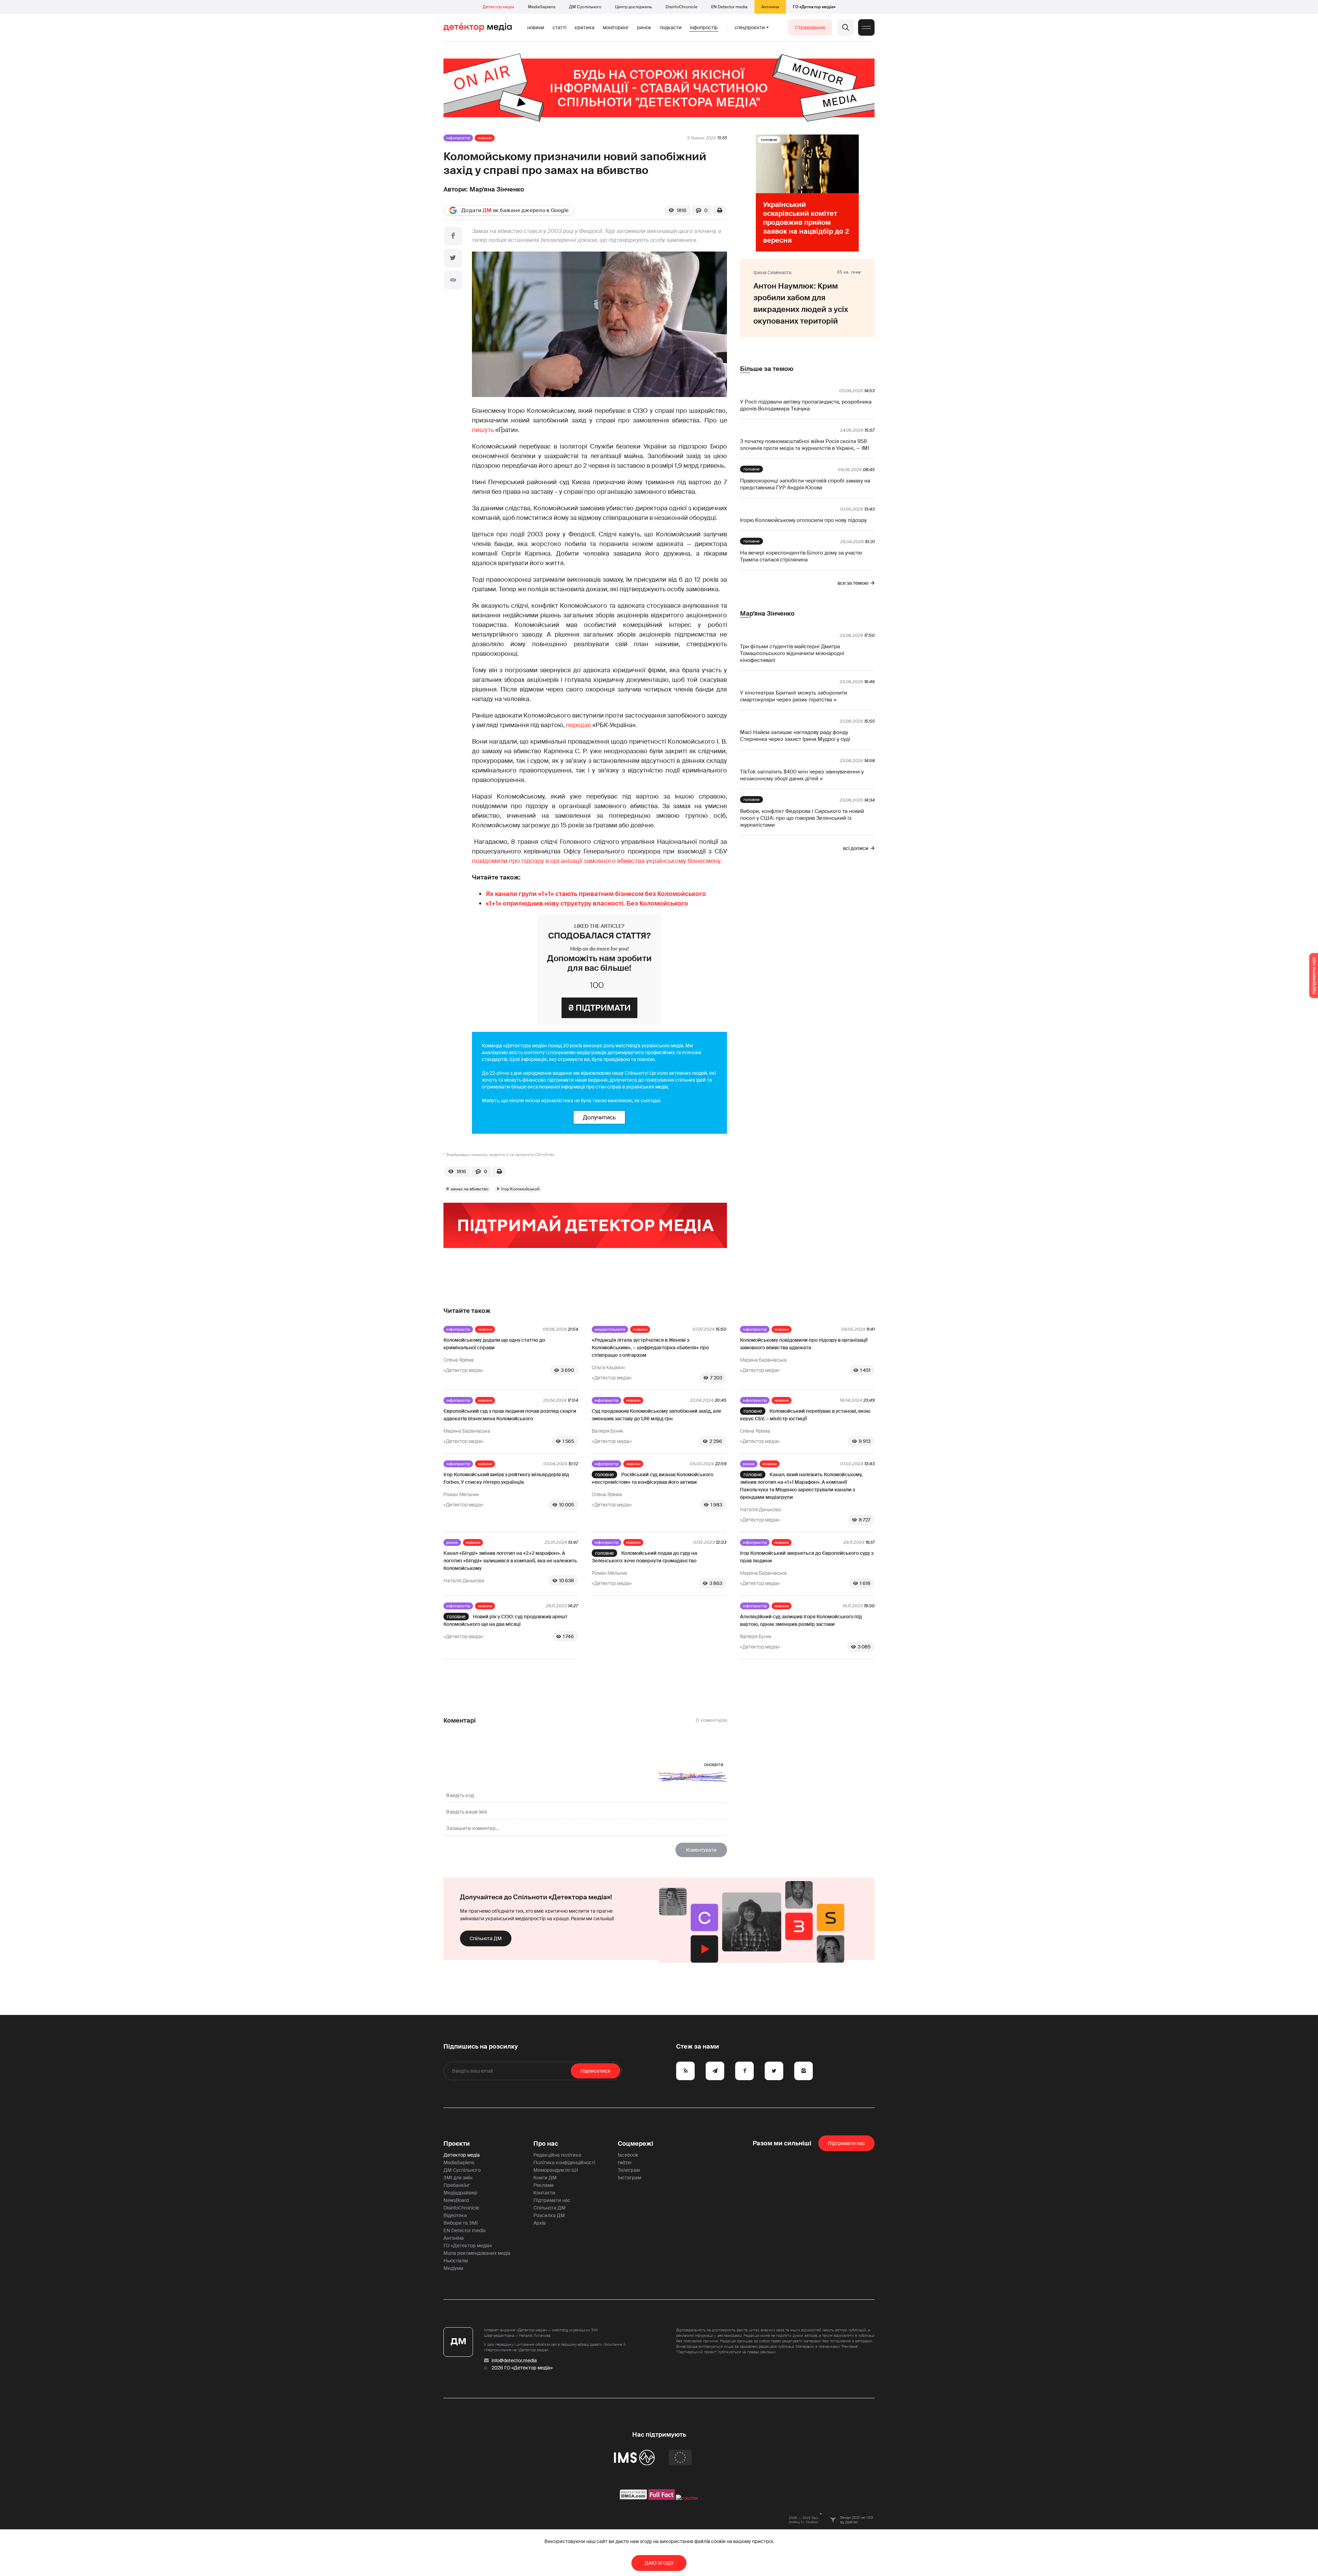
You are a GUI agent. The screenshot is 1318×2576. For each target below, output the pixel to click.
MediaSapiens (542, 7)
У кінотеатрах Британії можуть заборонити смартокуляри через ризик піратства (794, 696)
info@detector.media (514, 2361)
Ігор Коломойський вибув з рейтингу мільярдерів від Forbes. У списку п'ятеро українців (506, 1478)
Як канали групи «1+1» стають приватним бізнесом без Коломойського (596, 894)
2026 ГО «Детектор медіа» (522, 2368)
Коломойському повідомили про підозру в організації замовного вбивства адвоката (804, 1344)
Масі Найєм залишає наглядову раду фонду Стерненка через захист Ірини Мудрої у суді (795, 736)
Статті (559, 27)
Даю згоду (659, 2563)
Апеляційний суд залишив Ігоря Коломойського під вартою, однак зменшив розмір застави (801, 1620)
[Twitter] (453, 258)
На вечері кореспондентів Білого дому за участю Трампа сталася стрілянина (801, 556)
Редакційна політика (557, 2155)
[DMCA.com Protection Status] (633, 2498)
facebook (628, 2155)
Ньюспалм (456, 2261)
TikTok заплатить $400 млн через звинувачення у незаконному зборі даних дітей (802, 775)
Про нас (546, 2144)
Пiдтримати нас (846, 2143)
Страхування (810, 27)
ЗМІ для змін (458, 2178)
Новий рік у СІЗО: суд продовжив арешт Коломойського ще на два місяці (505, 1620)
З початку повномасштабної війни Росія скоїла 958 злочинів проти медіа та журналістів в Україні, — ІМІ (805, 445)
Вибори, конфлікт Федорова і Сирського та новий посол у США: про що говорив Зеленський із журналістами (802, 818)
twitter (625, 2163)
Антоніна (770, 7)
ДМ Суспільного (585, 7)
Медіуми (453, 2268)
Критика (585, 27)
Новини (536, 27)
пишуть (484, 430)
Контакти (544, 2193)
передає (579, 725)
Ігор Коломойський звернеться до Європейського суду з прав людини (807, 1557)
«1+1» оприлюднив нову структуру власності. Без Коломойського (587, 904)
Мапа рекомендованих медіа (477, 2253)
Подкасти (671, 27)
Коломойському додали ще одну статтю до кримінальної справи (494, 1344)
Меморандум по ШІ (556, 2170)
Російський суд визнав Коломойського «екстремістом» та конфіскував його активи (652, 1478)
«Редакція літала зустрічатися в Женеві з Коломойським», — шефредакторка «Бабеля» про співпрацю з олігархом (650, 1348)
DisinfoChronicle (681, 7)
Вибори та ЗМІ (461, 2223)
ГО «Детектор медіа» (814, 7)
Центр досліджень (633, 7)
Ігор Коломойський (520, 1189)
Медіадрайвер (460, 2193)
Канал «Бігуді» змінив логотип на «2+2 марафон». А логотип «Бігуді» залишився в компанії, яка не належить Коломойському (510, 1561)
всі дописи (856, 848)
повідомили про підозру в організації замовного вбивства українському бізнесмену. (597, 861)
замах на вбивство (470, 1189)
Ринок (644, 27)
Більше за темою (767, 369)
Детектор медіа (498, 7)
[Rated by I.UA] (687, 2498)
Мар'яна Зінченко (497, 189)
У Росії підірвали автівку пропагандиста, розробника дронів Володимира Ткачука (806, 405)
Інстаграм (629, 2178)
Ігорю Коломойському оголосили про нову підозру (803, 520)
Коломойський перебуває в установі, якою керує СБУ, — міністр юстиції (805, 1415)
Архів (540, 2223)
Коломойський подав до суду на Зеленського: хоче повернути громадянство (644, 1557)
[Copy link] (453, 280)
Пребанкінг (457, 2185)
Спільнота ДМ (486, 1938)
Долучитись (599, 1117)
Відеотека (455, 2215)
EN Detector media (729, 7)
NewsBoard (456, 2200)
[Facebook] (453, 236)
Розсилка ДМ (549, 2215)
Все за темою (853, 583)
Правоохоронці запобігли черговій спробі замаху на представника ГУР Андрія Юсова (805, 484)
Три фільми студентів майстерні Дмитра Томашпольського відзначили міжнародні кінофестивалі (792, 653)
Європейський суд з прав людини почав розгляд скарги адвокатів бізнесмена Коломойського (510, 1415)
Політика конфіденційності (564, 2163)
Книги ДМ (545, 2178)
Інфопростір (704, 27)
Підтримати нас (552, 2200)
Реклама (544, 2185)
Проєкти (457, 2144)
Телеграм (629, 2170)
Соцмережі (635, 2144)
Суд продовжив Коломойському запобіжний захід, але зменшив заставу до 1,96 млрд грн (656, 1415)
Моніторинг (616, 27)
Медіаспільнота (610, 1329)
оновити (714, 1764)
